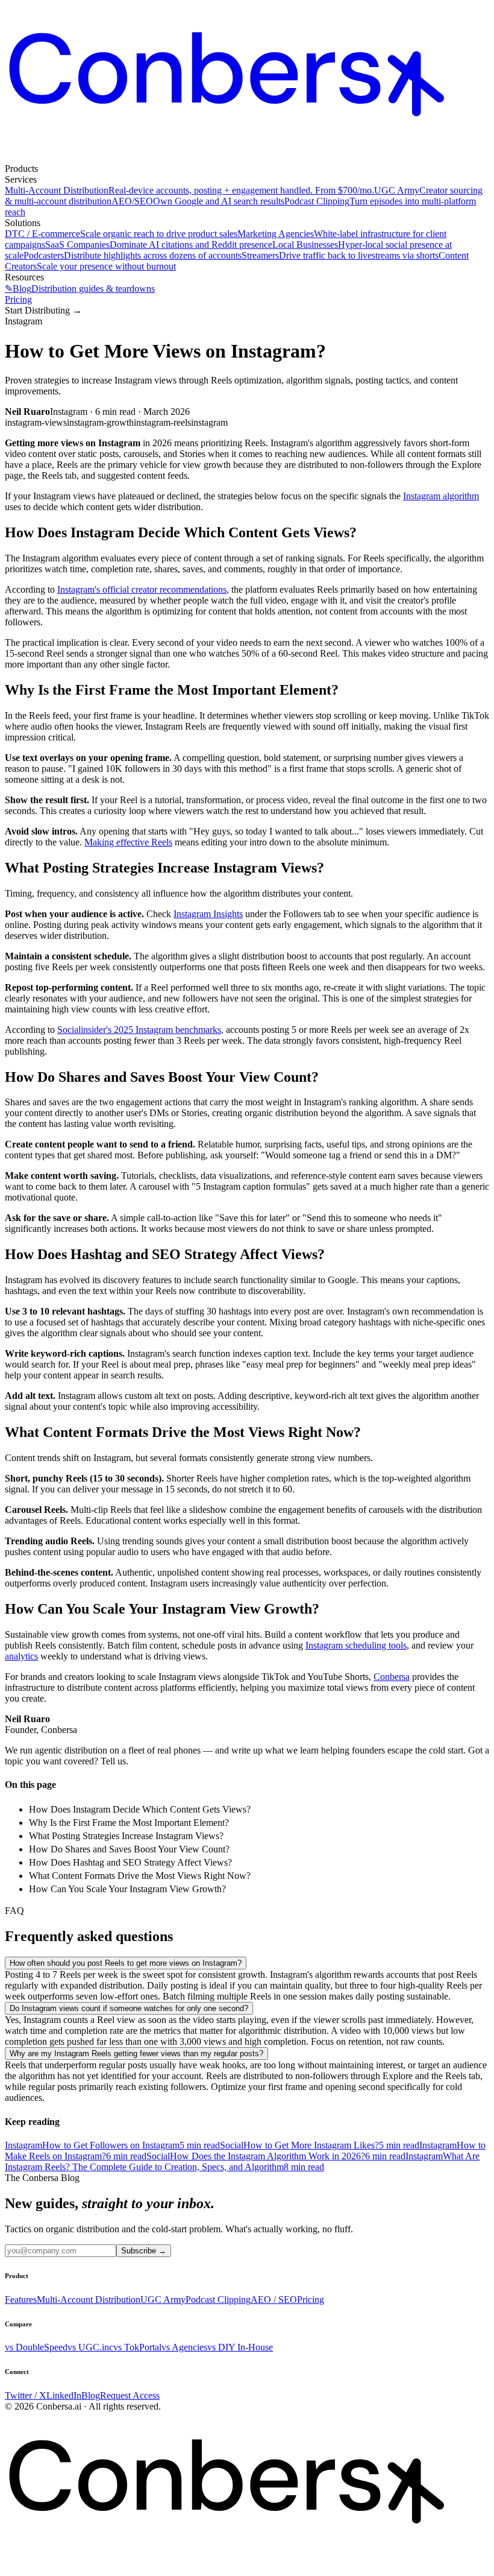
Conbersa (392, 1677)
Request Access (130, 2395)
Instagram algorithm (441, 496)
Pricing (18, 299)
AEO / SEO (274, 2300)
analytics (21, 1656)
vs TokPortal (137, 2347)
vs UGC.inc (90, 2347)
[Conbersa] (247, 158)
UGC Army (163, 2300)
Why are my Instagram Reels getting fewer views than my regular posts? (136, 2054)
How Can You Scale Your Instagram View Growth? (127, 1889)
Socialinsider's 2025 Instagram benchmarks (139, 1030)
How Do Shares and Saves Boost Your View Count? (129, 1849)
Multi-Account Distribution (89, 2300)
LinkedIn (64, 2395)
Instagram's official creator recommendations (142, 589)
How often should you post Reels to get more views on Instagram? (126, 1963)
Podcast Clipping (218, 2300)
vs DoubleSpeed (36, 2347)
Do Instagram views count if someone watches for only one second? (129, 2008)
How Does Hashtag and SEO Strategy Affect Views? (130, 1862)
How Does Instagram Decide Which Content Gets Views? (140, 1809)
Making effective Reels (128, 842)
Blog (91, 2395)
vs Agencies (184, 2347)
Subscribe (144, 2251)
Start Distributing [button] (43, 310)
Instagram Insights (208, 914)
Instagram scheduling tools (356, 1645)
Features (21, 2300)
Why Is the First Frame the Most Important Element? (129, 1823)
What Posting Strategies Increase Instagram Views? (126, 1836)
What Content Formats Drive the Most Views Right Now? (140, 1876)
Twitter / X (26, 2395)
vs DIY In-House (240, 2347)
